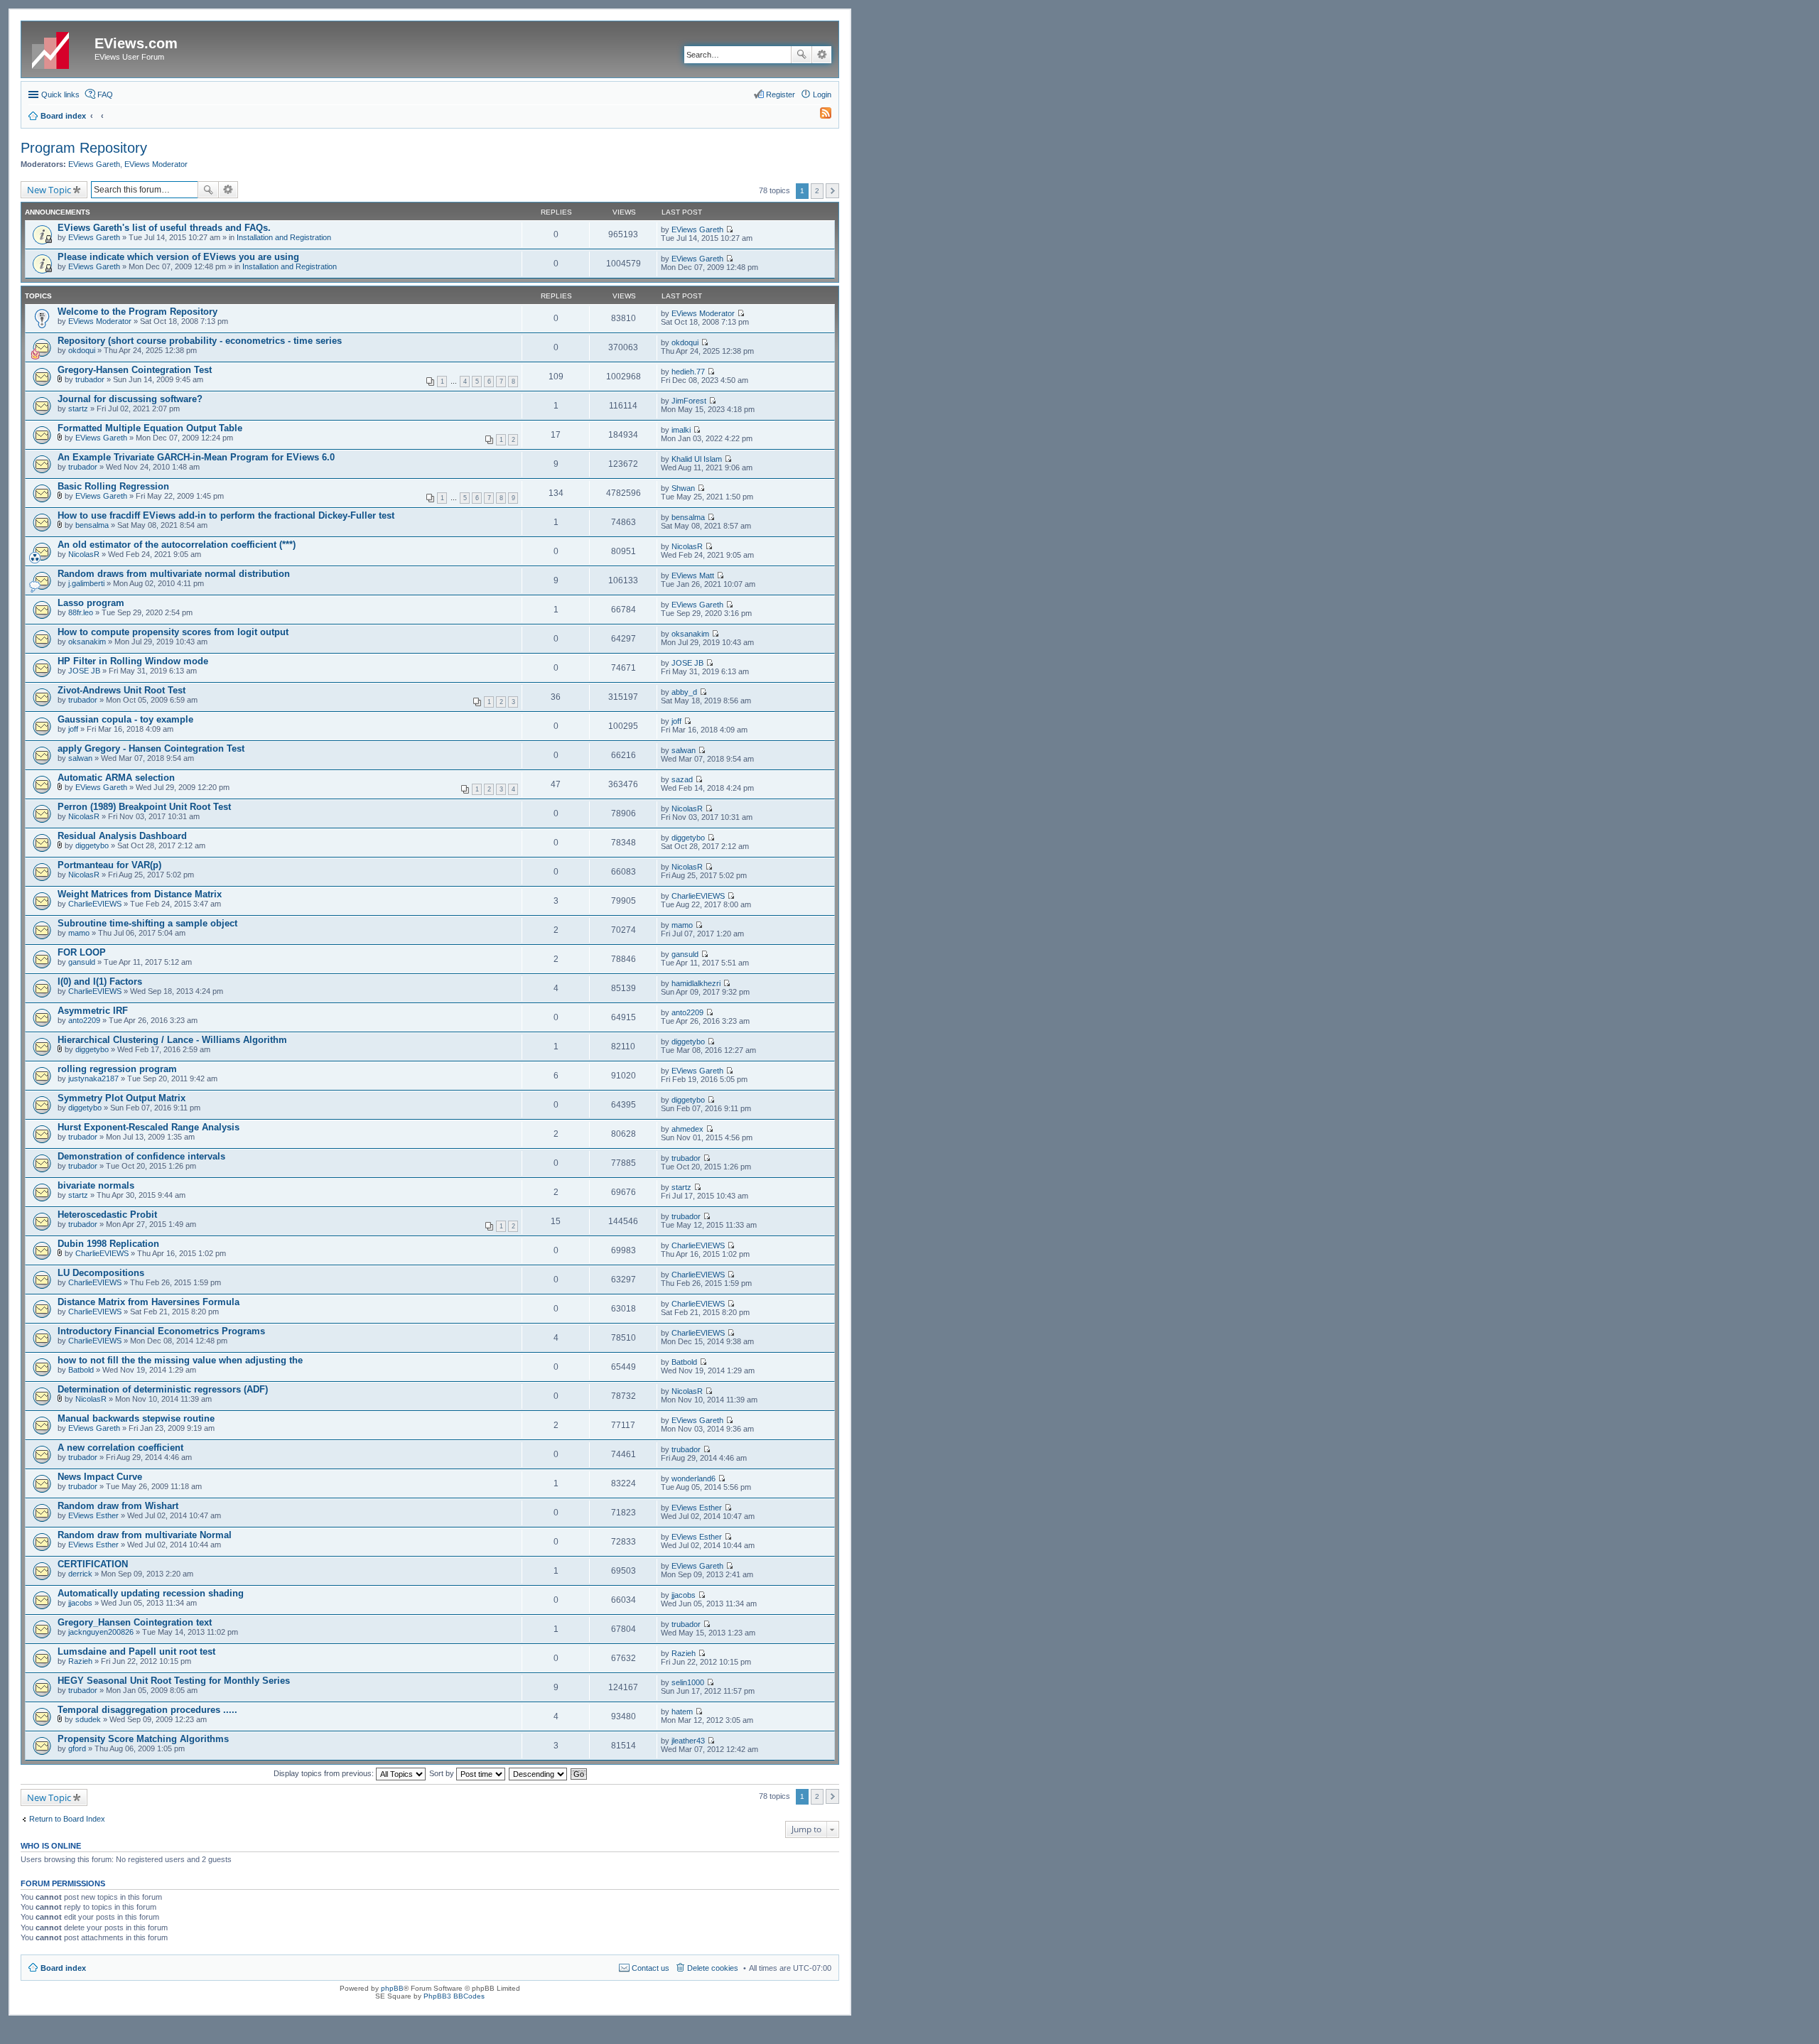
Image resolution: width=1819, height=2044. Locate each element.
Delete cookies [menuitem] (713, 1968)
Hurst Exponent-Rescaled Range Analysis (149, 1127)
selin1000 (688, 1682)
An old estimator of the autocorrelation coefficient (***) (177, 545)
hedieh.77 (688, 372)
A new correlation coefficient (120, 1448)
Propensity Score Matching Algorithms (143, 1739)
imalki (681, 430)
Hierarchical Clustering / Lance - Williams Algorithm (172, 1040)
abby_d (684, 692)
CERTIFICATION (93, 1564)
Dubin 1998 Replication (108, 1244)
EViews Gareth (94, 164)
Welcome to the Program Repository (137, 312)
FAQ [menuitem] (105, 94)
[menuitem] (819, 116)
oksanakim (87, 642)
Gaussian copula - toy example (125, 719)
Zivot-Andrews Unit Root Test (122, 690)
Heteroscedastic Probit (107, 1215)
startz (78, 409)
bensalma (92, 525)
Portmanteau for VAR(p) (109, 865)
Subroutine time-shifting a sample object (147, 923)
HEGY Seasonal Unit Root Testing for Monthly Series (174, 1681)
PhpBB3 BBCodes (454, 1996)
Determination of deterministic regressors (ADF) (163, 1389)
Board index (63, 1968)
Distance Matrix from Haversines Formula (149, 1302)
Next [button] (832, 191)
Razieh (80, 1661)
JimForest (689, 401)
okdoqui (82, 350)
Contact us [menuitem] (651, 1968)
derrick (80, 1574)
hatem (682, 1712)
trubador (90, 379)
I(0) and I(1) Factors (100, 982)
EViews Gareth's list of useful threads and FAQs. (164, 228)
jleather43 (688, 1741)
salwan (80, 758)
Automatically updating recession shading (151, 1593)
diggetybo (92, 845)
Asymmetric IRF (93, 1011)
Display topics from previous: (325, 1773)
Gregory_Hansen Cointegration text (135, 1622)
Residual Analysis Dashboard (122, 836)
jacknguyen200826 (101, 1632)
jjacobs (80, 1603)
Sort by (443, 1773)
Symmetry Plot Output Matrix (122, 1098)
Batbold (81, 1370)
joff (73, 729)
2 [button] (817, 191)
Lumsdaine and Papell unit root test (136, 1651)
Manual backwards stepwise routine (136, 1418)
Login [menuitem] (822, 94)
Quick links (60, 94)
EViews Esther (93, 1515)
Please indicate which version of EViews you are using (178, 257)
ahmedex (687, 1129)
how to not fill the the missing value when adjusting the (180, 1360)
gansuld (82, 962)
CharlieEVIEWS (95, 904)
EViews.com (136, 43)
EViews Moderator (156, 164)
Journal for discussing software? (130, 399)
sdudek (88, 1719)
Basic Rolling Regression (113, 486)
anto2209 (84, 1020)
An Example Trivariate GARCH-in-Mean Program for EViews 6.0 (196, 457)
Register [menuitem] (781, 94)
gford (77, 1748)
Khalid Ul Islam (697, 459)
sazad (682, 779)
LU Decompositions (101, 1273)
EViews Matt (693, 575)
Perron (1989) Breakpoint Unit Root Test (144, 807)
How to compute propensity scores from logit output (173, 632)
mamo (79, 933)
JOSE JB (84, 671)
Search (801, 55)
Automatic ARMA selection (116, 778)
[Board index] (60, 48)
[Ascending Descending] (539, 1773)
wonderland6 (693, 1478)
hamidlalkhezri (696, 983)
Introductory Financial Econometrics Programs (161, 1331)
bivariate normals (96, 1185)
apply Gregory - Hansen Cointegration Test (151, 748)
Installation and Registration (284, 237)
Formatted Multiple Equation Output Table (150, 428)
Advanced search (822, 55)
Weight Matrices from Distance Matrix (140, 894)
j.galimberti (86, 583)
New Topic (49, 190)
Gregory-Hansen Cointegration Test (135, 370)
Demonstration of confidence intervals (141, 1156)
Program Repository (84, 148)
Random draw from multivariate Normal (145, 1535)
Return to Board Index (67, 1819)
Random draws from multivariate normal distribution (174, 574)
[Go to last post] (729, 229)
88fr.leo (81, 612)
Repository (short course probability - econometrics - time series (200, 341)
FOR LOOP (82, 952)
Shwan (683, 488)
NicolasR (84, 554)
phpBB (392, 1988)
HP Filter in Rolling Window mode (133, 661)
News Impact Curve (100, 1477)
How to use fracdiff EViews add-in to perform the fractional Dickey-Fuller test (226, 515)
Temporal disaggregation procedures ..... (147, 1710)
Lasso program (91, 603)
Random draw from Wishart (118, 1506)
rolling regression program (117, 1069)
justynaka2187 (93, 1078)
